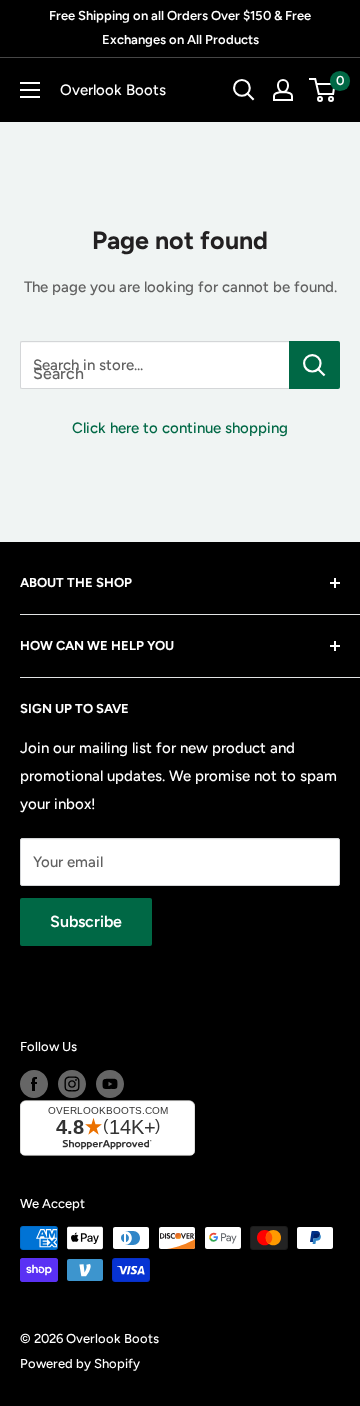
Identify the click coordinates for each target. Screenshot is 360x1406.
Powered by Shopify (80, 1363)
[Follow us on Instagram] (72, 1084)
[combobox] (154, 365)
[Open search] (244, 90)
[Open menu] (30, 90)
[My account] (283, 90)
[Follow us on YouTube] (110, 1084)
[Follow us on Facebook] (34, 1084)
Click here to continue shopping (180, 428)
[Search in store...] (314, 365)
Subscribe (86, 921)
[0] (323, 90)
